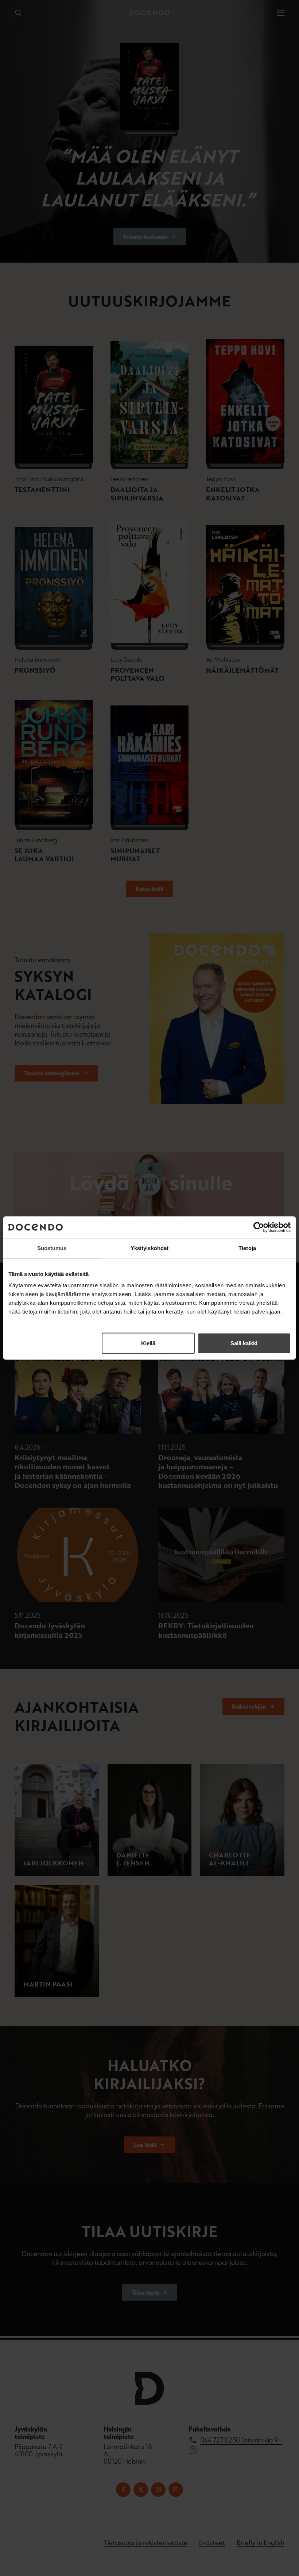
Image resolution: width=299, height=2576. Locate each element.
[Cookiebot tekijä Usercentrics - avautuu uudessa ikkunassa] (259, 1227)
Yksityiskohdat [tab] (149, 1248)
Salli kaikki (244, 1343)
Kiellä (148, 1343)
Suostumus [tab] (52, 1248)
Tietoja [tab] (247, 1248)
